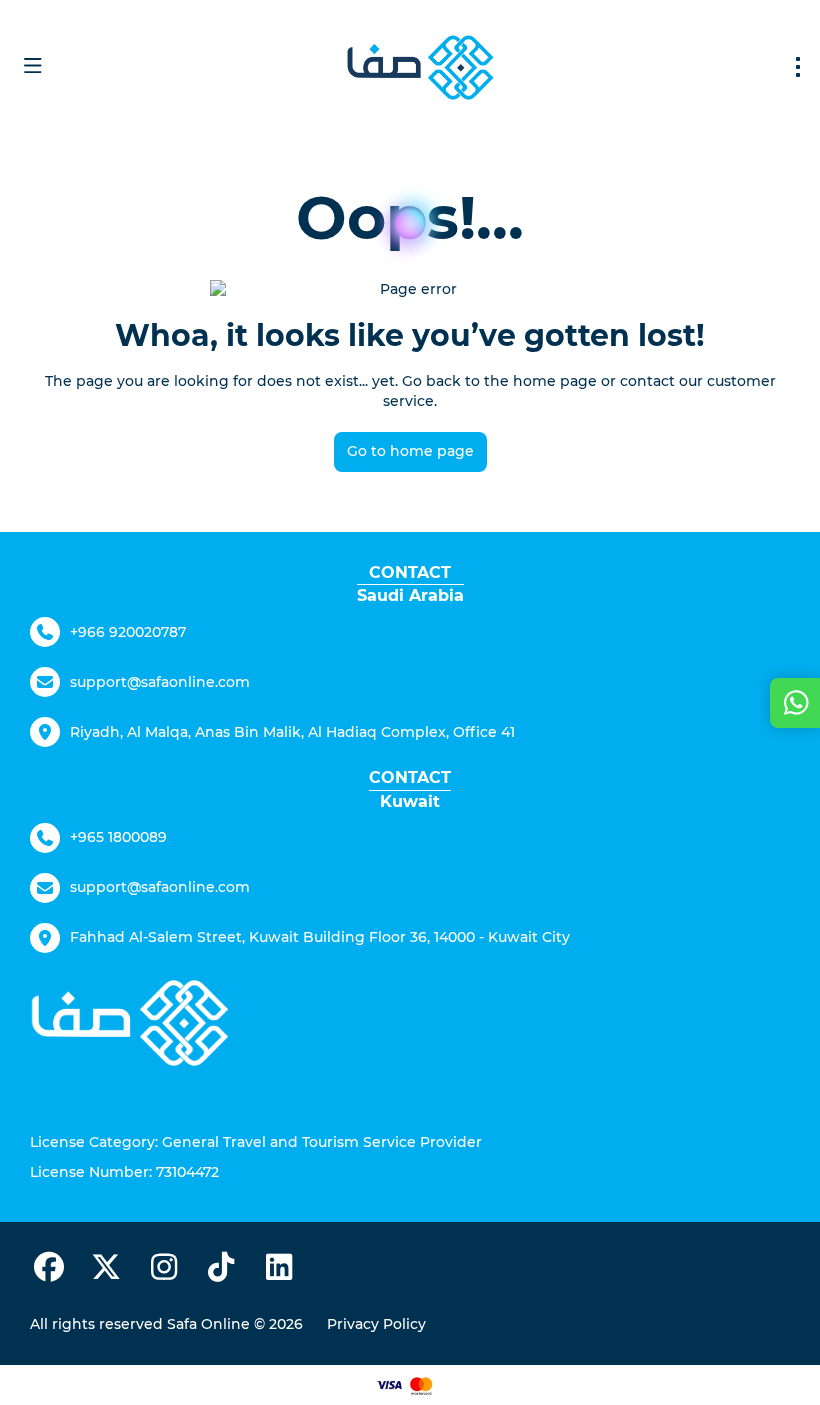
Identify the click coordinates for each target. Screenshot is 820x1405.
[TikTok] (222, 1271)
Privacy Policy (376, 1324)
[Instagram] (164, 1271)
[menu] (798, 67)
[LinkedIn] (279, 1271)
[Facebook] (49, 1271)
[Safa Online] (130, 1022)
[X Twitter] (107, 1271)
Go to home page (410, 451)
